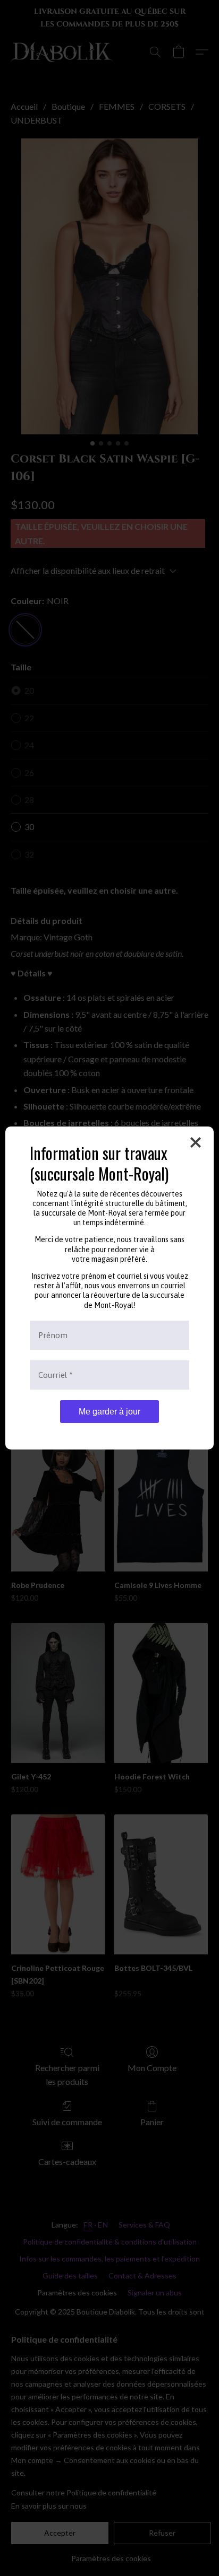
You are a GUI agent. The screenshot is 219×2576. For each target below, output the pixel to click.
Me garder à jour (109, 1412)
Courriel (56, 1375)
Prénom (53, 1335)
